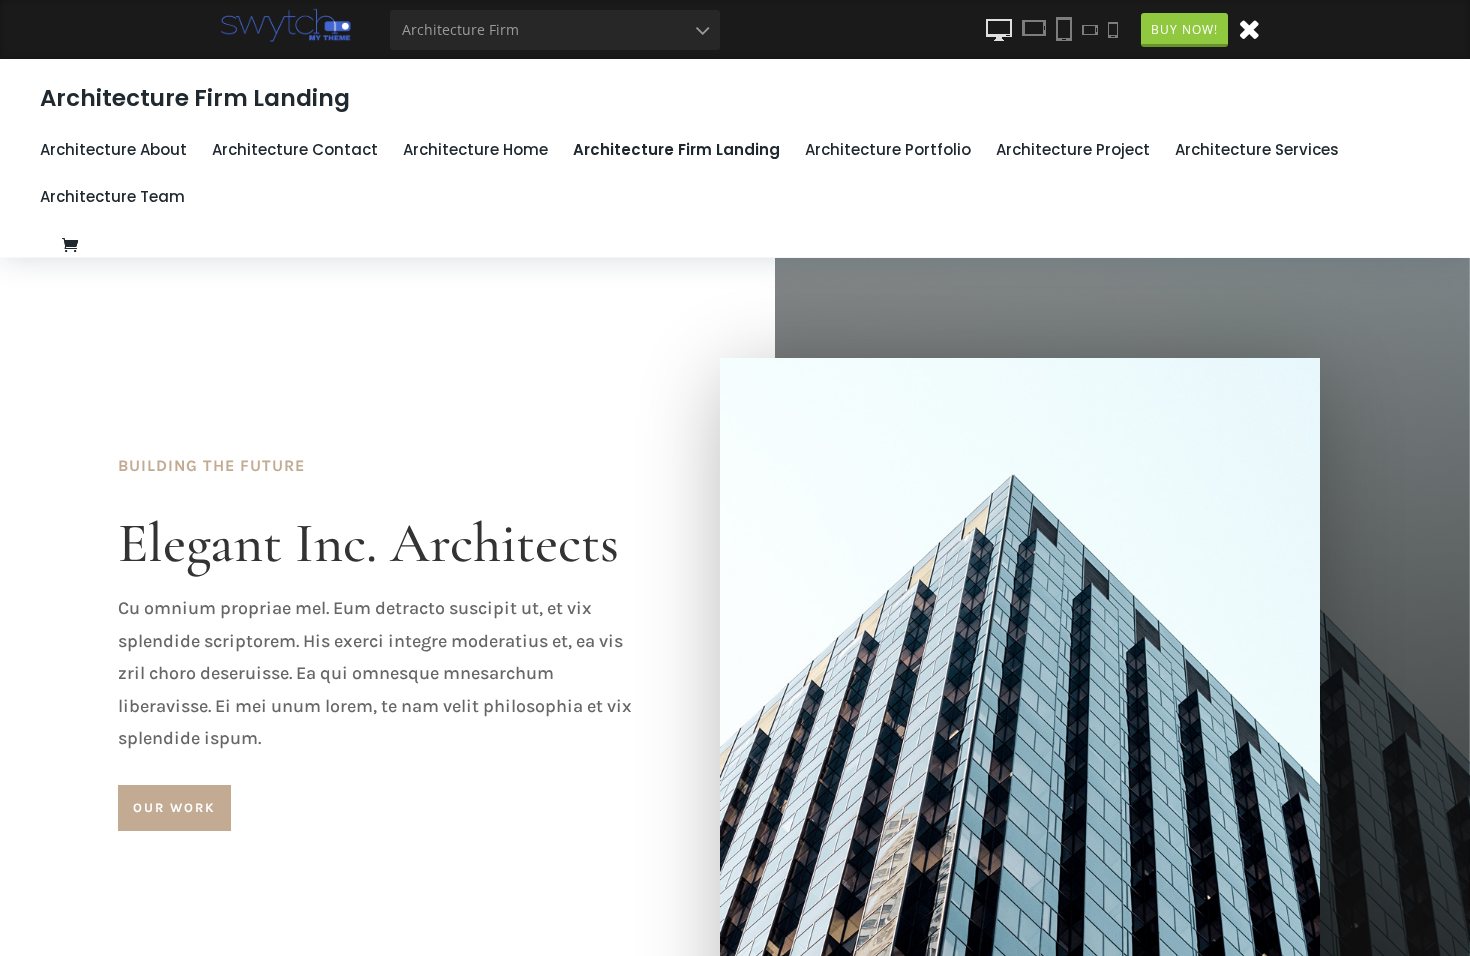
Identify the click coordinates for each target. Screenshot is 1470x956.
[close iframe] (1249, 28)
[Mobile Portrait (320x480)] (1113, 29)
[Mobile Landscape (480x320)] (1090, 29)
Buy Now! (1184, 29)
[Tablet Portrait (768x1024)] (1064, 29)
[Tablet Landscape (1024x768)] (1034, 29)
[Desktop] (999, 29)
